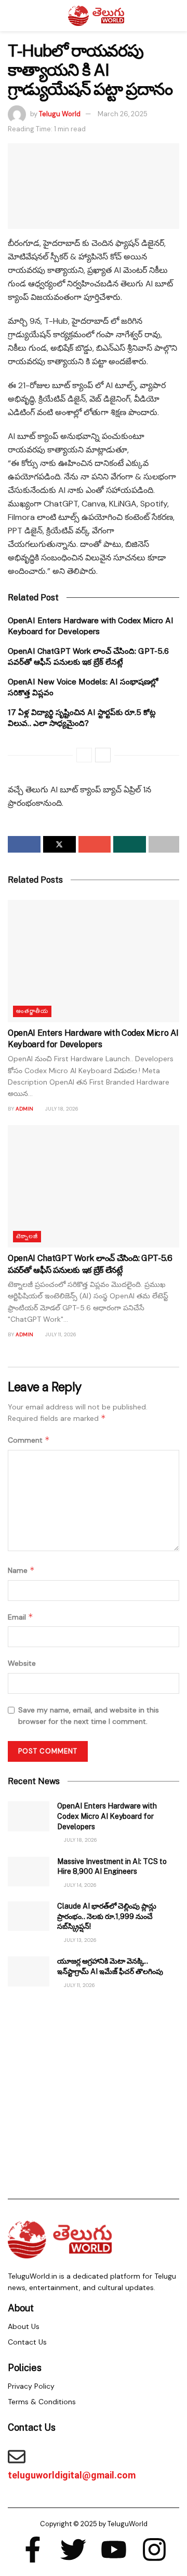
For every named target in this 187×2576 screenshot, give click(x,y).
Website (22, 1663)
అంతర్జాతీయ (32, 1011)
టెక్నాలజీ (27, 1236)
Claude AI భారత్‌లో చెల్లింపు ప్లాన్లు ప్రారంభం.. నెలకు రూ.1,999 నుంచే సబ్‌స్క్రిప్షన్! (107, 1916)
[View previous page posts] (84, 755)
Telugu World (60, 114)
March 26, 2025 (123, 114)
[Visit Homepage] (96, 16)
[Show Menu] (12, 16)
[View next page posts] (103, 755)
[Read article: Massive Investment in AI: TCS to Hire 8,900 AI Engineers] (29, 1872)
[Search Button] (175, 16)
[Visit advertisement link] (94, 2092)
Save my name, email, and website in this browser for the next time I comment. (89, 1716)
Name (21, 1570)
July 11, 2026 (60, 1334)
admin (24, 1109)
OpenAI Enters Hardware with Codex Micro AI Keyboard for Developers (107, 1816)
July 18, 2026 (61, 1109)
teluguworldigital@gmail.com (72, 2475)
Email (21, 1617)
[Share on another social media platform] (164, 844)
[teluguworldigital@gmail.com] (17, 2457)
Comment (29, 1440)
